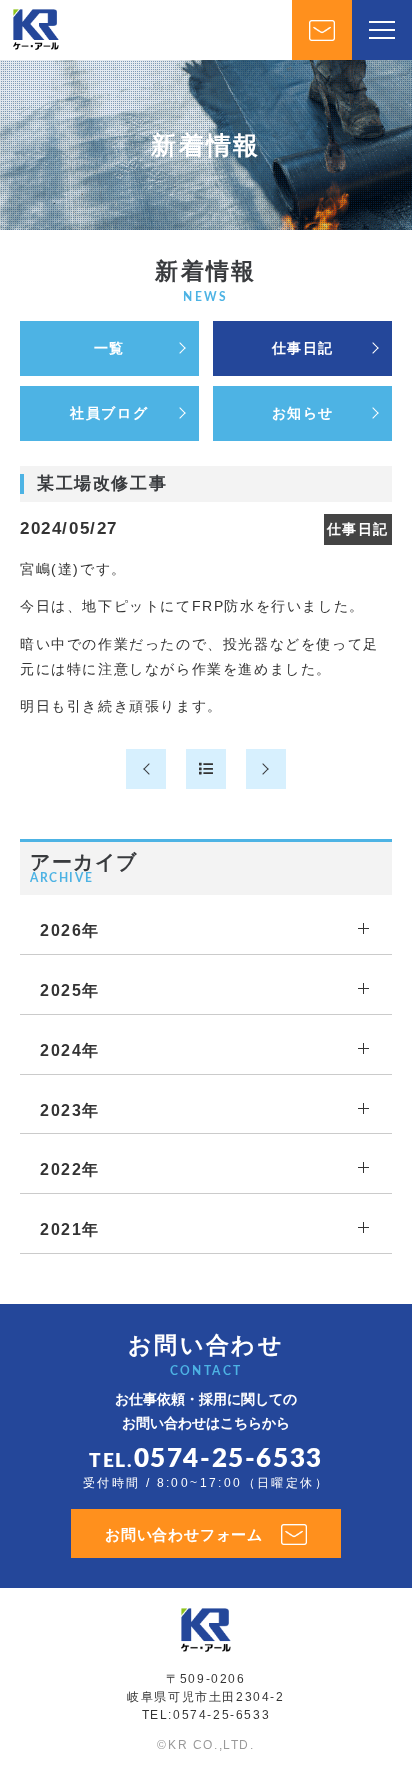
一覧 (109, 348)
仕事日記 (303, 348)
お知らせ (303, 413)
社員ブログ (109, 413)
